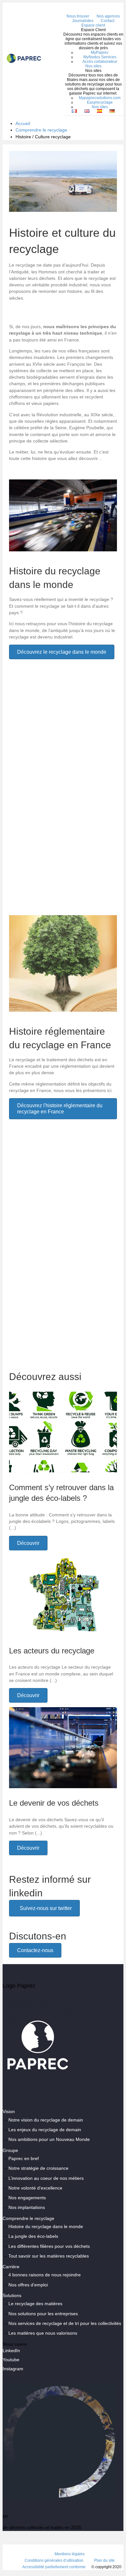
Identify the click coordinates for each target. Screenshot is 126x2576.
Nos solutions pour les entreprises (43, 2314)
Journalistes (83, 21)
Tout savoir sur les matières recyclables (49, 2256)
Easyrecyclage (100, 102)
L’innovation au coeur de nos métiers (46, 2178)
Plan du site (104, 2560)
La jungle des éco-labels (33, 2237)
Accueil (23, 123)
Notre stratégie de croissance (38, 2168)
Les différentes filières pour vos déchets (49, 2246)
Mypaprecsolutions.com (100, 98)
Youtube (11, 2360)
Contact (108, 21)
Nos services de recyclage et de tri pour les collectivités (65, 2323)
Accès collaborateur (100, 62)
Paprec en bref (24, 2158)
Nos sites (93, 66)
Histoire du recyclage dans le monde (46, 2226)
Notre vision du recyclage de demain (46, 2120)
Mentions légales (70, 2554)
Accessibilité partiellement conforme (54, 2567)
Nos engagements (27, 2198)
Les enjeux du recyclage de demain (45, 2130)
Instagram (13, 2369)
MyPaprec (100, 52)
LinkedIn (11, 2351)
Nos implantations (27, 2208)
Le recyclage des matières (35, 2304)
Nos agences (108, 16)
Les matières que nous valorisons (43, 2333)
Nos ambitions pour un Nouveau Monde (49, 2140)
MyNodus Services (100, 57)
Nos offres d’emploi (28, 2285)
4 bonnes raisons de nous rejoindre (45, 2275)
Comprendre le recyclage (41, 130)
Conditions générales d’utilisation (54, 2560)
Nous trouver (78, 16)
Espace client (93, 25)
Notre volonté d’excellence (35, 2188)
